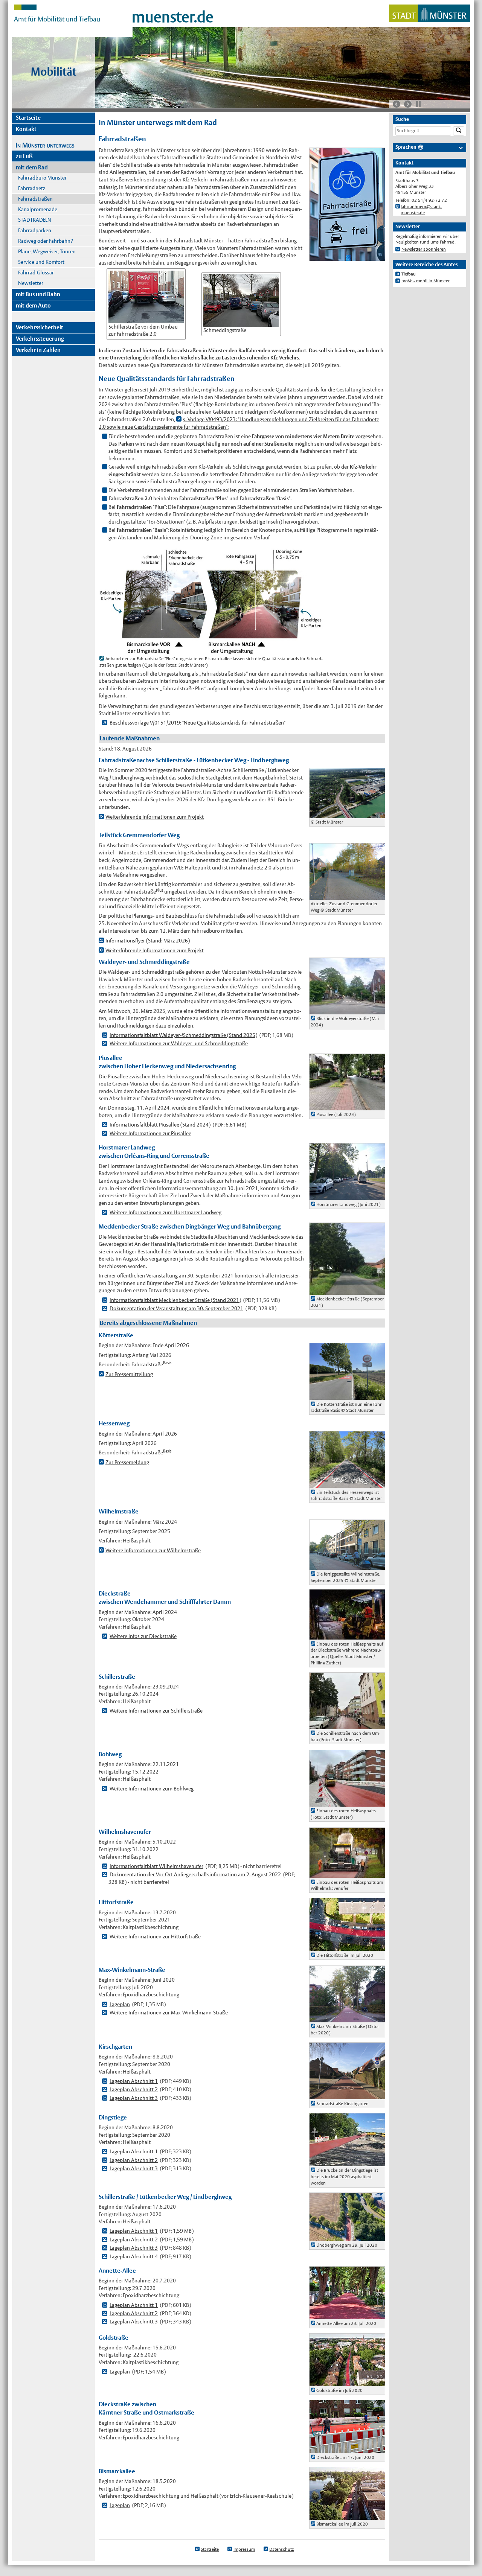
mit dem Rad (32, 167)
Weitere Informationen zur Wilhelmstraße (153, 1550)
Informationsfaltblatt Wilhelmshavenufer (156, 1866)
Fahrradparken (35, 230)
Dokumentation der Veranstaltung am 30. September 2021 (176, 1308)
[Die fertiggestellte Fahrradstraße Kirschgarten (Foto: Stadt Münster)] (347, 2095)
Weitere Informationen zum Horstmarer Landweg (165, 1212)
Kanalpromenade (38, 209)
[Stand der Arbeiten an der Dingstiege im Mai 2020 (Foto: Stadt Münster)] (347, 2162)
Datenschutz (281, 2549)
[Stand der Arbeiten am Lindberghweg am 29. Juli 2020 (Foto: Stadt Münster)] (347, 2237)
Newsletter (31, 283)
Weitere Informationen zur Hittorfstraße (155, 1937)
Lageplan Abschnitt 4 (134, 2256)
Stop (418, 104)
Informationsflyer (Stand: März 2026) (148, 941)
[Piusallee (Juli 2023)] (347, 1106)
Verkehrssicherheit (40, 327)
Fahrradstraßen (35, 199)
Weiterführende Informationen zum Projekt (155, 817)
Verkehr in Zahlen (38, 350)
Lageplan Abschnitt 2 (134, 2089)
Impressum (244, 2549)
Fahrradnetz (32, 188)
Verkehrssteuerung (40, 339)
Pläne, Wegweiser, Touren (47, 251)
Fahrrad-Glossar (36, 273)
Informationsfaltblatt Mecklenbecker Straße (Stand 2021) (175, 1300)
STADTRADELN (35, 220)
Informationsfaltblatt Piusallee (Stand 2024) (160, 1125)
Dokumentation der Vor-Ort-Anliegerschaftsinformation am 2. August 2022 (195, 1874)
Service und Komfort (41, 262)
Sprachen (406, 147)
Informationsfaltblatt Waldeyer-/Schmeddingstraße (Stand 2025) (183, 1035)
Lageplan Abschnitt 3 (134, 2098)
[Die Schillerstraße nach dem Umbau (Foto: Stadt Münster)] (347, 1725)
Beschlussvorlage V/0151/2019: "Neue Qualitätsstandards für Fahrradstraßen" (198, 723)
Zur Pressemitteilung (129, 1374)
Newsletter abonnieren (424, 249)
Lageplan (120, 2004)
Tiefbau (409, 274)
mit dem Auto (33, 305)
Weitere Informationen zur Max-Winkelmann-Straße (169, 2013)
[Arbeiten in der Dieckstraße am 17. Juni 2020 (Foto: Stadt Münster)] (347, 2449)
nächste (408, 104)
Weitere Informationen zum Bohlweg (152, 1789)
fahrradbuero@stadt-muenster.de (421, 210)
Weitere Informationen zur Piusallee (150, 1133)
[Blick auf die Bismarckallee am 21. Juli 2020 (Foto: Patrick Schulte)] (347, 2516)
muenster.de (173, 17)
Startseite (28, 118)
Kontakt (26, 129)
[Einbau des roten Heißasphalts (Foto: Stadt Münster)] (347, 1803)
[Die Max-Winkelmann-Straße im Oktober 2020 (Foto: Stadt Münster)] (347, 2018)
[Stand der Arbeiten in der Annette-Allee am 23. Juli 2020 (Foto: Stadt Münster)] (347, 2316)
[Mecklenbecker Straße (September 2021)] (347, 1291)
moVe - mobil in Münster (426, 281)
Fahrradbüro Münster (42, 178)
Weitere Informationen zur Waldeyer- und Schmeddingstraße (179, 1043)
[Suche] (459, 131)
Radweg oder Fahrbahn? (46, 241)
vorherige (397, 104)
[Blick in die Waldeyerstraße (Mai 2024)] (347, 1010)
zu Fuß (24, 156)
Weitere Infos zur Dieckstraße (143, 1636)
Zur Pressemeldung (127, 1462)
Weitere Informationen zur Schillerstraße (156, 1711)
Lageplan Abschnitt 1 (134, 2081)
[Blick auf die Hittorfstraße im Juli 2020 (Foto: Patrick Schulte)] (347, 1947)
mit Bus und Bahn (38, 294)
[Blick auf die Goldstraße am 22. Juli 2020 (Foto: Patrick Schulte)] (347, 2382)
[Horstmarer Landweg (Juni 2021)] (347, 1196)
